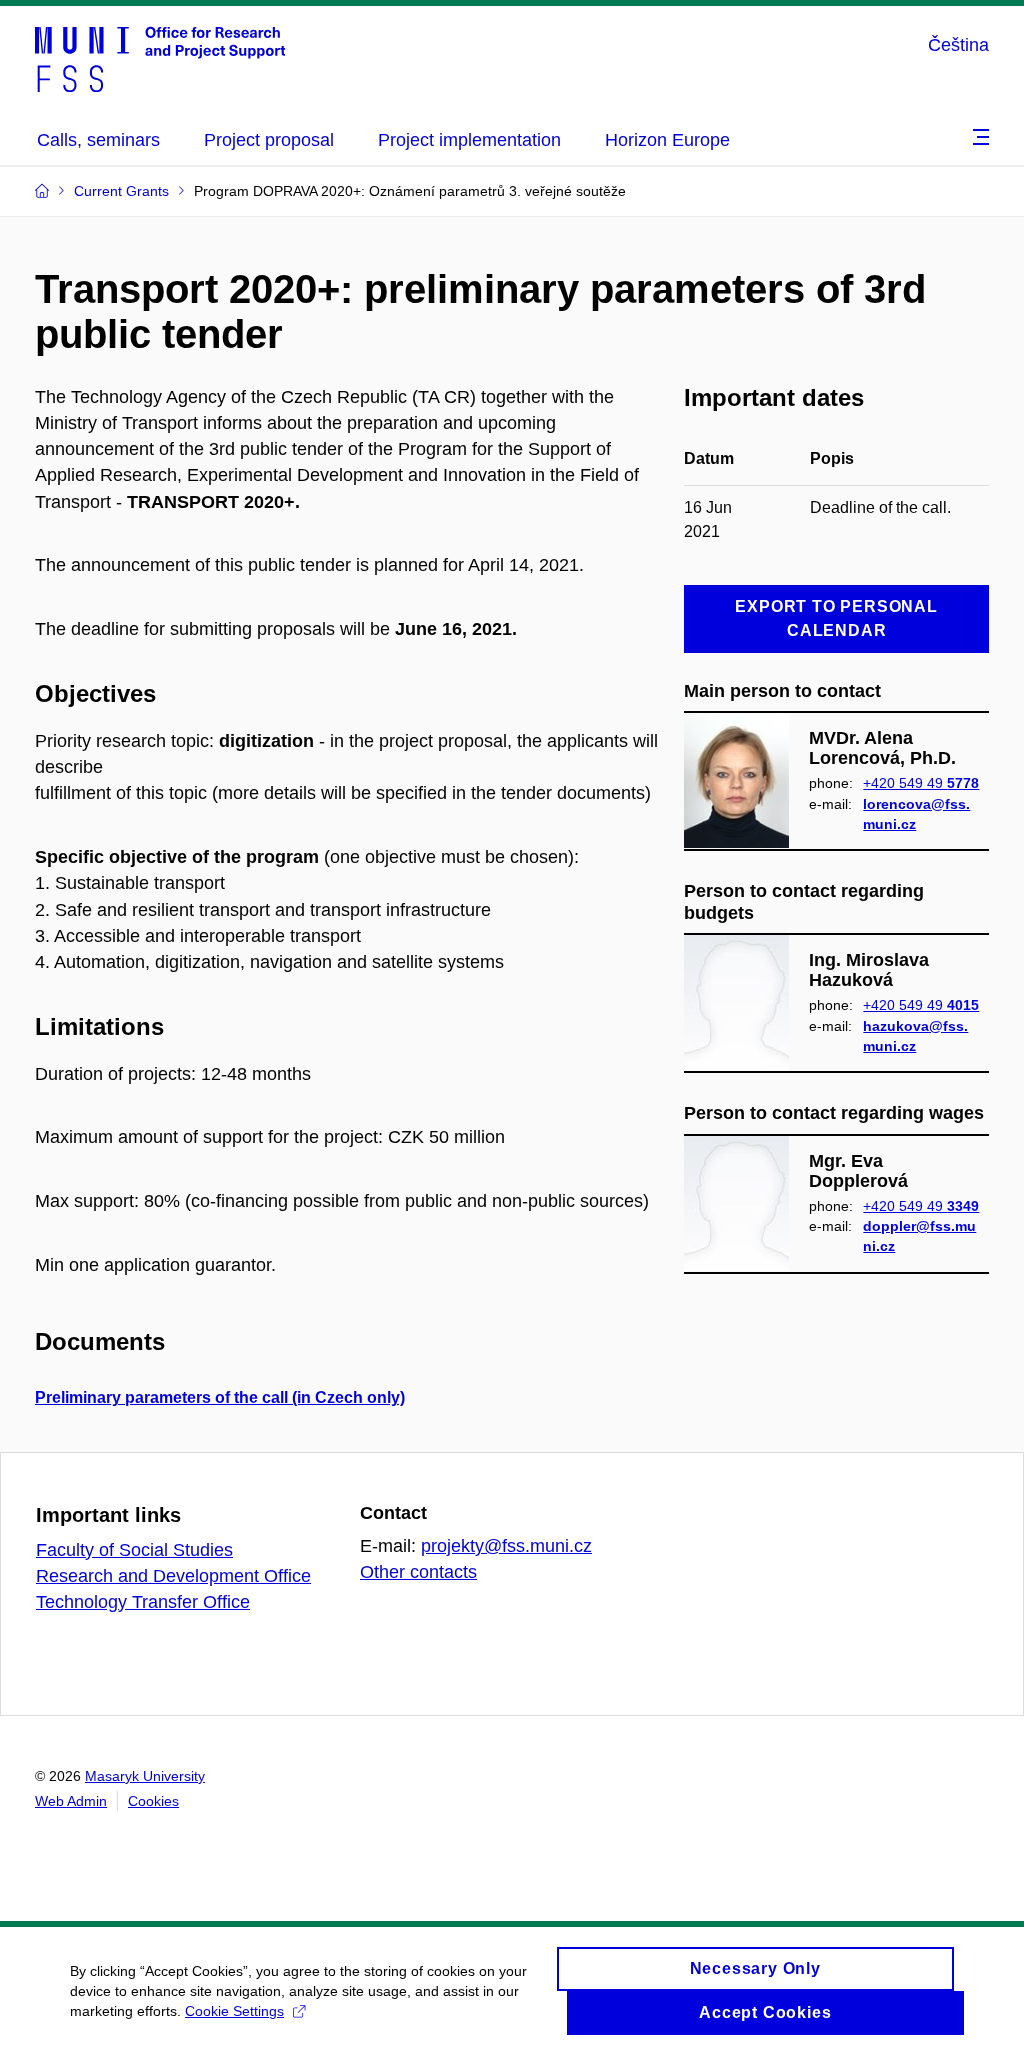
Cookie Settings (234, 2011)
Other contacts (418, 1572)
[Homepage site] (160, 58)
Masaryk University (145, 1776)
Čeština (958, 45)
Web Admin (71, 1801)
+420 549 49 (921, 783)
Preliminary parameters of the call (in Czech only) (220, 1397)
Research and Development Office (173, 1576)
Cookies (153, 1801)
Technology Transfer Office (143, 1602)
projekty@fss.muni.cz (506, 1546)
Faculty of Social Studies (134, 1550)
